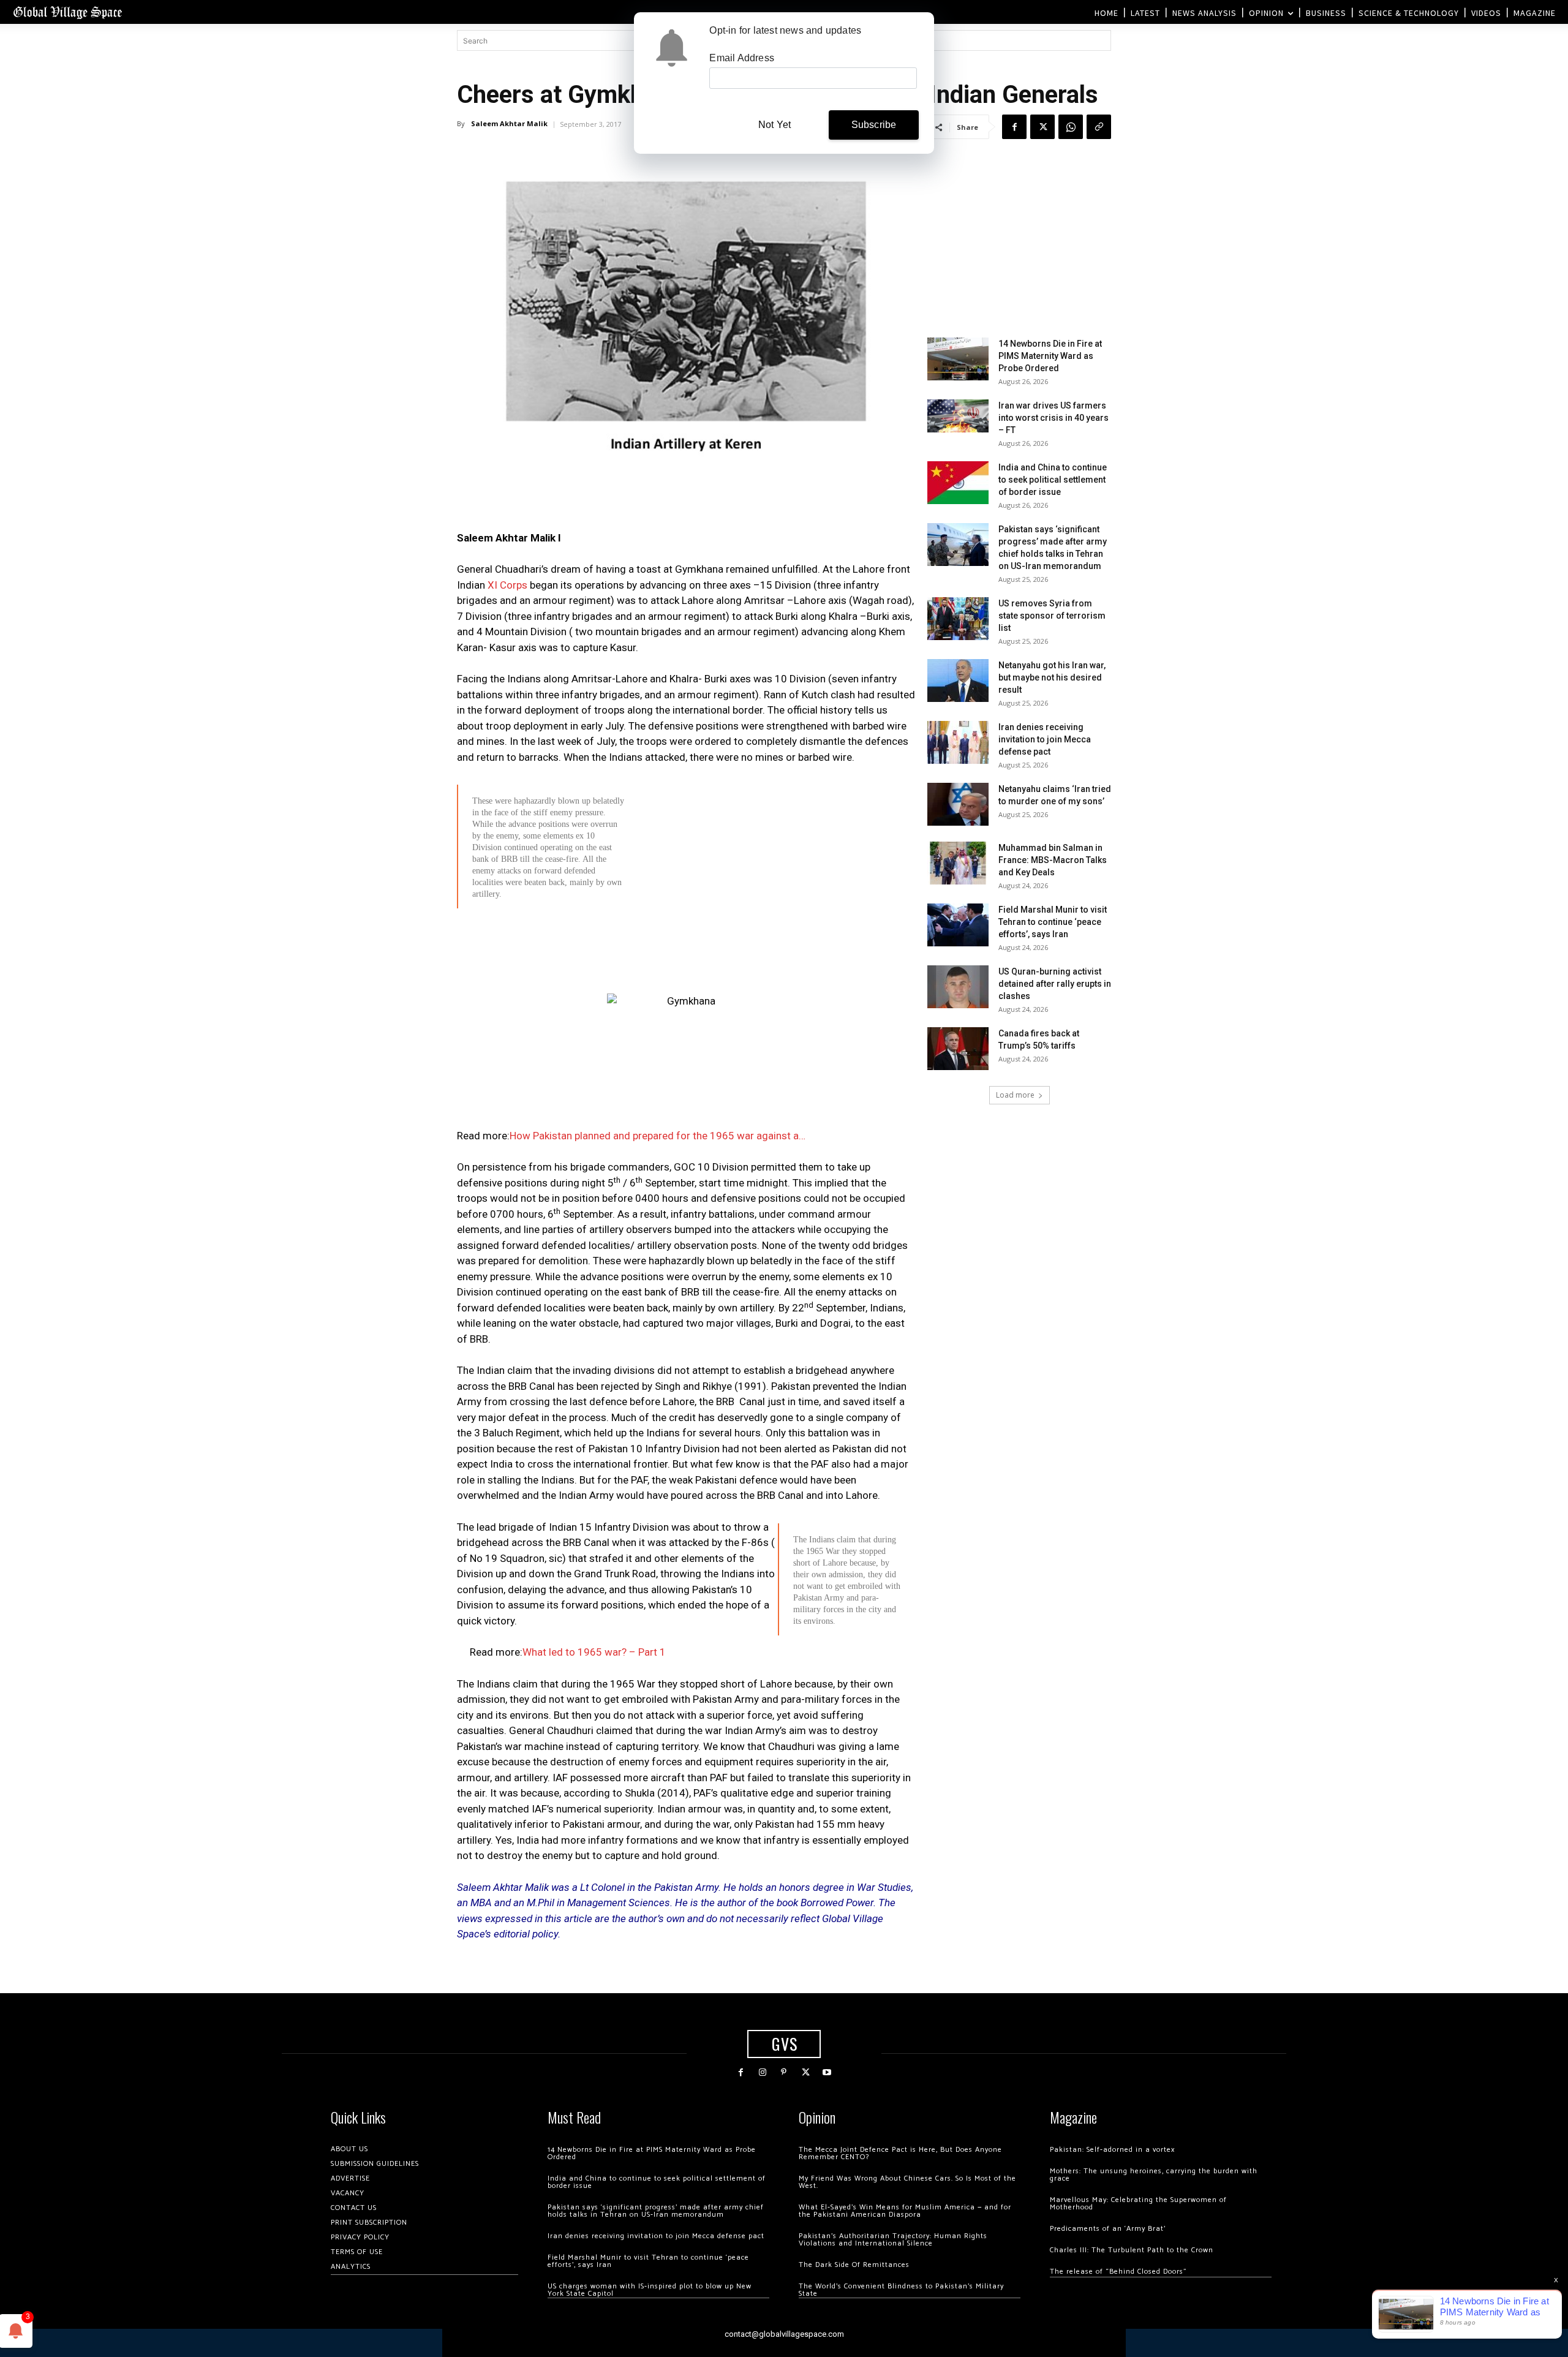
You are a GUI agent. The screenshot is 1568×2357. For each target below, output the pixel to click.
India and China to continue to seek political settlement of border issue (1053, 480)
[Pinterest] (784, 2072)
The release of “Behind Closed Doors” (1118, 2272)
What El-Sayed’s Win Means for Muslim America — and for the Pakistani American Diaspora (905, 2211)
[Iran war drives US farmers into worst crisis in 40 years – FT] (958, 416)
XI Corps (507, 585)
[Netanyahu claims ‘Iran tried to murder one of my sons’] (958, 804)
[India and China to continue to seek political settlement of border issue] (958, 483)
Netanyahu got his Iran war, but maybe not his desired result (1052, 677)
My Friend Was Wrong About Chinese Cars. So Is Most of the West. (907, 2182)
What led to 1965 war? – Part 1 (594, 1652)
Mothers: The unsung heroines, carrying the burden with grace (1154, 2175)
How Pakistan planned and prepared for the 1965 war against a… (658, 1136)
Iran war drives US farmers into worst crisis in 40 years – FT (1053, 418)
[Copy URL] (1099, 127)
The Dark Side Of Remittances (854, 2265)
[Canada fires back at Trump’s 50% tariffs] (958, 1049)
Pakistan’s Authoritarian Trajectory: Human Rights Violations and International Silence (893, 2240)
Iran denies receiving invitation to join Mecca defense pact (1045, 739)
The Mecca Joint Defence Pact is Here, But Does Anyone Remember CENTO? (900, 2153)
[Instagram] (762, 2072)
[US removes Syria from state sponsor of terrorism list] (958, 619)
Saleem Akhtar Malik (509, 123)
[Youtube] (827, 2072)
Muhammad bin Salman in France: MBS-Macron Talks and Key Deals (1053, 860)
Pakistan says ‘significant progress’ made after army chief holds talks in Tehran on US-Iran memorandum (656, 2211)
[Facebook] (1014, 127)
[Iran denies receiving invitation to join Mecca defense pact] (958, 742)
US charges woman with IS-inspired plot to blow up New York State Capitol (650, 2290)
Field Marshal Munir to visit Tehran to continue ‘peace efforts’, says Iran (1053, 922)
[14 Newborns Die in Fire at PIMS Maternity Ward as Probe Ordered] (958, 359)
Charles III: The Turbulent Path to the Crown (1132, 2250)
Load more (1015, 1095)
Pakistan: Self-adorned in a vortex (1112, 2150)
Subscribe (874, 125)
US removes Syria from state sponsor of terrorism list (1052, 616)
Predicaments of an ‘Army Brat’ (1108, 2229)
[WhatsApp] (1071, 127)
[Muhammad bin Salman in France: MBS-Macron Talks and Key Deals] (958, 863)
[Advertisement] (686, 1003)
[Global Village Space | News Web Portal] (67, 12)
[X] (1042, 127)
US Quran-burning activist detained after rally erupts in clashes (1055, 984)
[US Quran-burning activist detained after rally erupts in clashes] (958, 987)
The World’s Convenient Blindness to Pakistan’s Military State (901, 2290)
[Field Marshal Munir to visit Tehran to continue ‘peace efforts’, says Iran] (958, 925)
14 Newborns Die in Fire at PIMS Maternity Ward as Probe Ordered (1050, 356)
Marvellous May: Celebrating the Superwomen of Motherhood (1138, 2204)
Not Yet (775, 125)
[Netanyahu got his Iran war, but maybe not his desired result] (958, 681)
